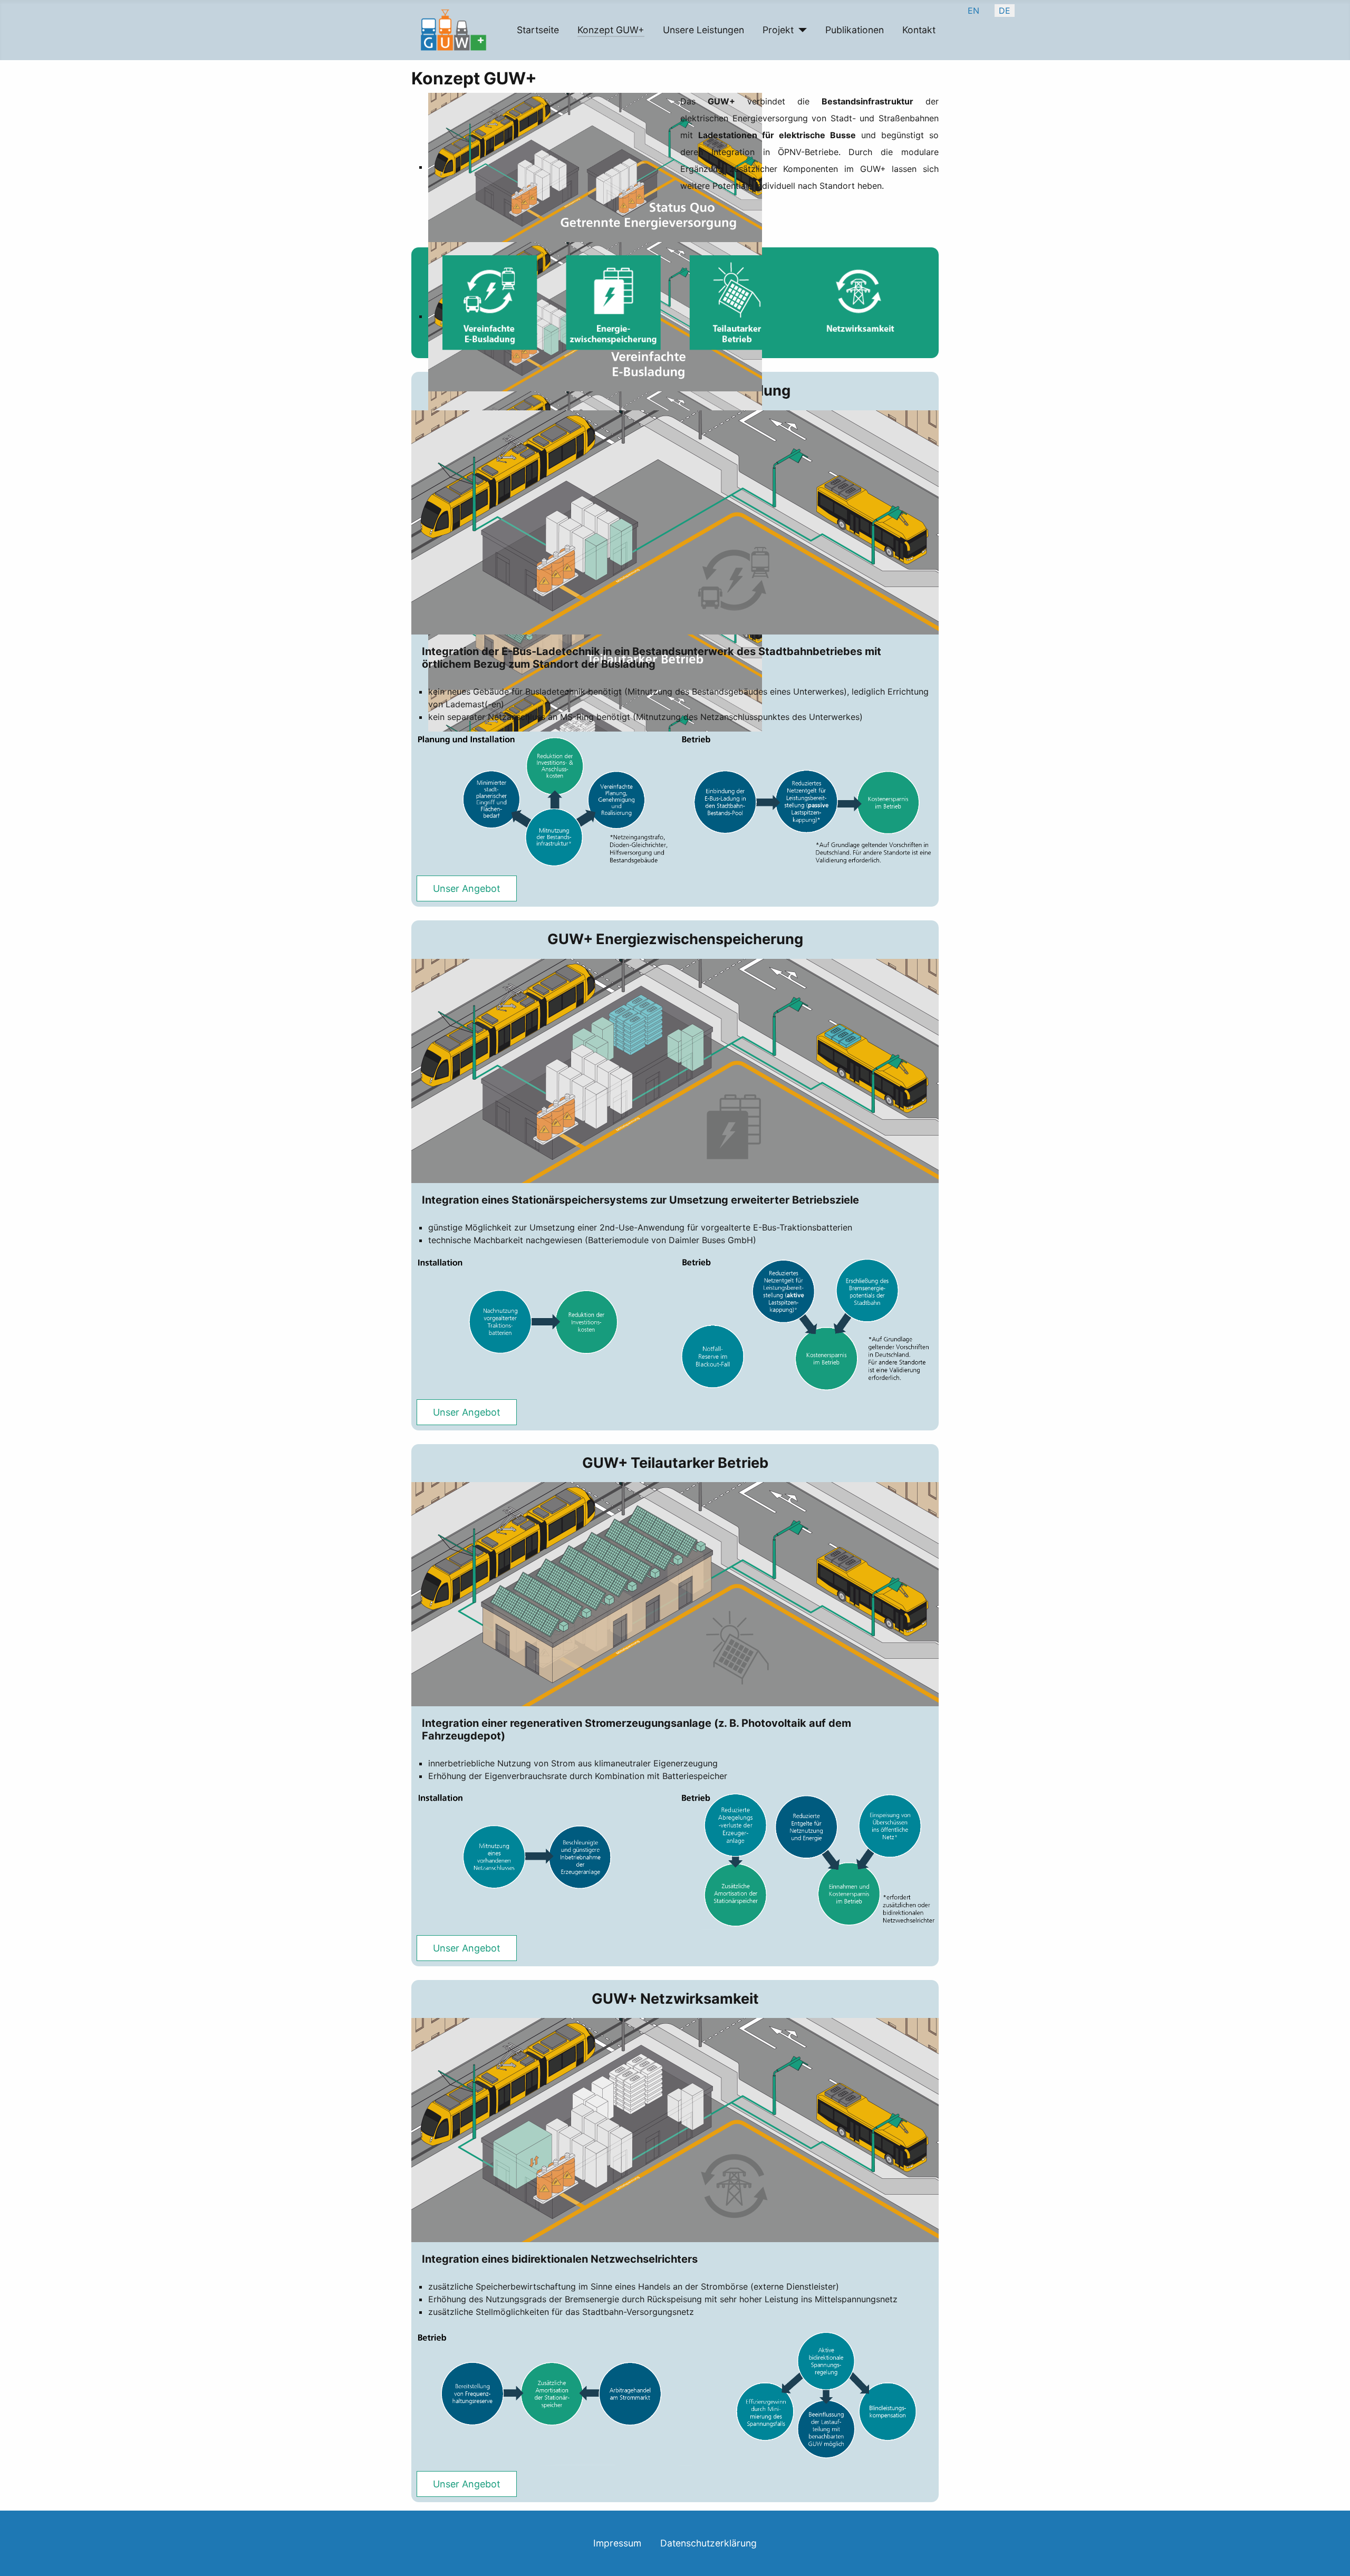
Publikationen (855, 30)
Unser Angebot (467, 888)
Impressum (617, 2543)
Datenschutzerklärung (708, 2543)
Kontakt (919, 30)
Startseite (538, 30)
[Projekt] (800, 30)
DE (1005, 11)
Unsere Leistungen (703, 30)
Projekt (778, 30)
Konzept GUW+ (611, 30)
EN (973, 11)
